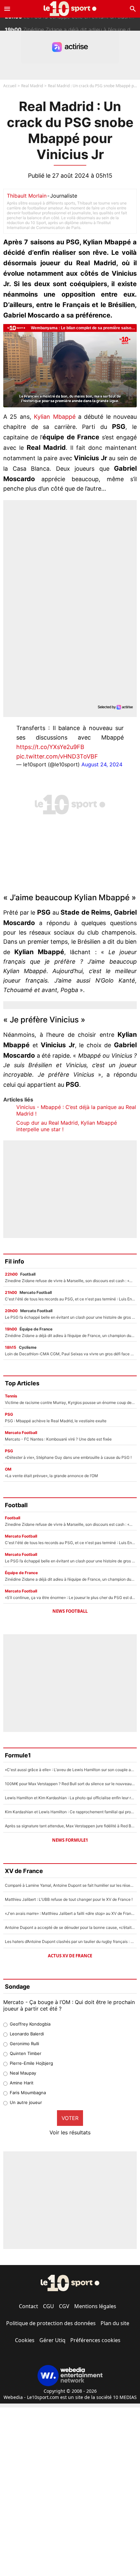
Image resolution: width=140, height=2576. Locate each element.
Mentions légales (95, 2306)
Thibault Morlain (27, 196)
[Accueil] (70, 9)
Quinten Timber (26, 2053)
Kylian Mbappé (55, 417)
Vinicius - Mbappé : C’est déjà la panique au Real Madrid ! (76, 1110)
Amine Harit (22, 2083)
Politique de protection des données (51, 2323)
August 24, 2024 (102, 764)
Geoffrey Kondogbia (30, 2024)
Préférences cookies (95, 2340)
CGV (64, 2306)
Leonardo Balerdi (27, 2034)
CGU (49, 2306)
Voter (70, 2118)
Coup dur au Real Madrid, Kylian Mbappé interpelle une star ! (67, 1126)
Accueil (10, 86)
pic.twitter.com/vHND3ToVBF (57, 756)
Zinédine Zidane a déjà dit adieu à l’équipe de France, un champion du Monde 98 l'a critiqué (72, 24)
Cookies (25, 2340)
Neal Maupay (23, 2073)
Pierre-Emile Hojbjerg (31, 2063)
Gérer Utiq (52, 2340)
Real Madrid (32, 86)
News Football (70, 1611)
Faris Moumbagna (28, 2093)
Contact (28, 2306)
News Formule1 (70, 1840)
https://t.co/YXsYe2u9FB (50, 747)
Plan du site (115, 2323)
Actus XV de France (70, 1956)
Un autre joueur (26, 2102)
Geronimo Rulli (24, 2044)
